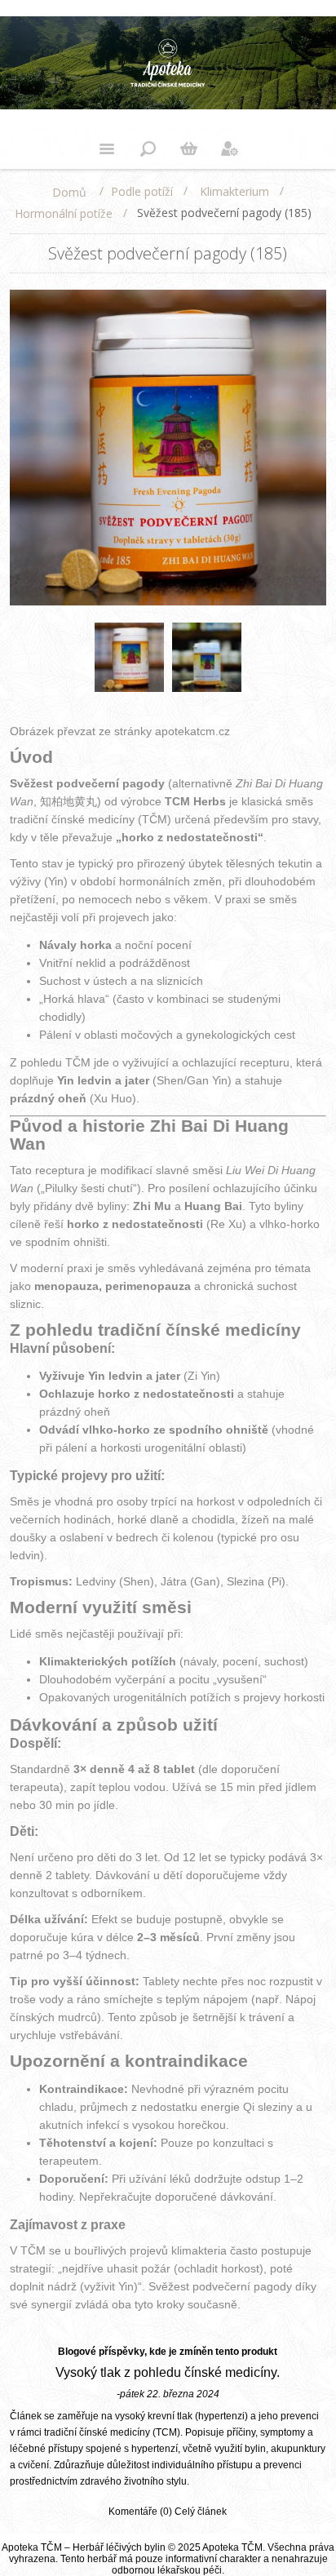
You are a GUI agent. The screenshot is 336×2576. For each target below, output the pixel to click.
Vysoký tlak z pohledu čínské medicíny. (168, 2372)
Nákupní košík (188, 149)
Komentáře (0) (140, 2512)
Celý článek (201, 2512)
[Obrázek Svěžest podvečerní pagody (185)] (129, 657)
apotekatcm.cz (192, 731)
